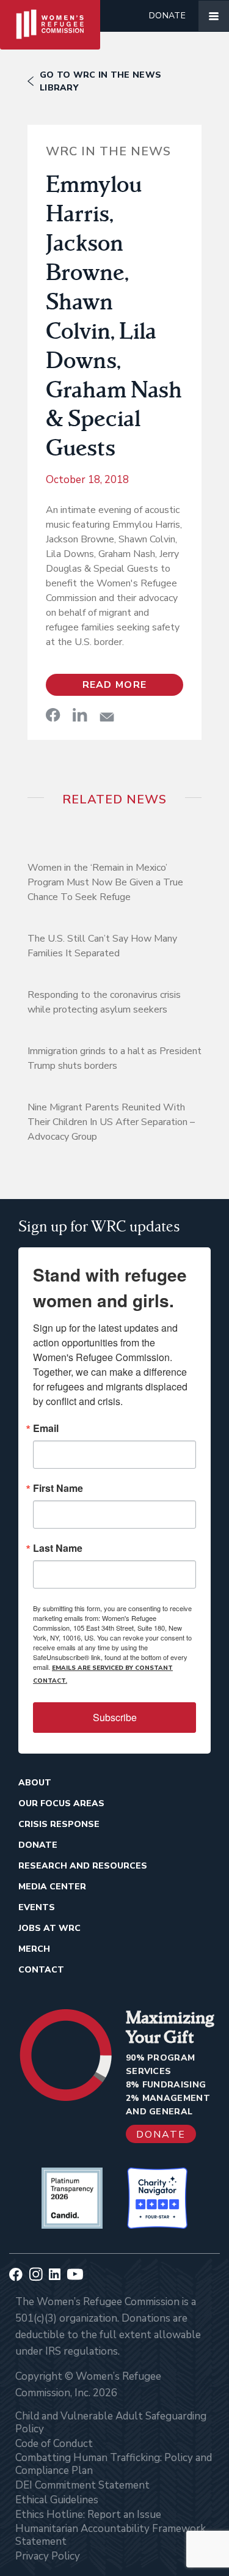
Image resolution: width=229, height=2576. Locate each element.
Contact (41, 1970)
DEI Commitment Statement (82, 2485)
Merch (34, 1949)
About (35, 1783)
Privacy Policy (48, 2556)
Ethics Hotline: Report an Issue (88, 2515)
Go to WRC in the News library (100, 81)
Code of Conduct (54, 2444)
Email (46, 1428)
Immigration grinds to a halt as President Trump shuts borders (114, 1058)
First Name (58, 1488)
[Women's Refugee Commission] (50, 16)
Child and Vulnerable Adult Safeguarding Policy (111, 2423)
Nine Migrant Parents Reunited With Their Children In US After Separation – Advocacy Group (111, 1122)
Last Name (58, 1548)
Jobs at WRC (49, 1928)
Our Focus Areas (61, 1803)
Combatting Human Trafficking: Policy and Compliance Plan (114, 2464)
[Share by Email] (107, 717)
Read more (115, 685)
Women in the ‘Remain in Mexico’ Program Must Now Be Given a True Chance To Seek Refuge (105, 882)
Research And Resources (83, 1866)
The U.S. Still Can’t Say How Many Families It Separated (102, 946)
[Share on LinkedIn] (80, 715)
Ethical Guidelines (57, 2500)
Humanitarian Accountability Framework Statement (111, 2535)
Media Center (52, 1887)
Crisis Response (59, 1824)
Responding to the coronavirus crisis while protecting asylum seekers (104, 1002)
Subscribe (115, 1717)
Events (37, 1907)
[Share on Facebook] (53, 715)
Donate (167, 16)
